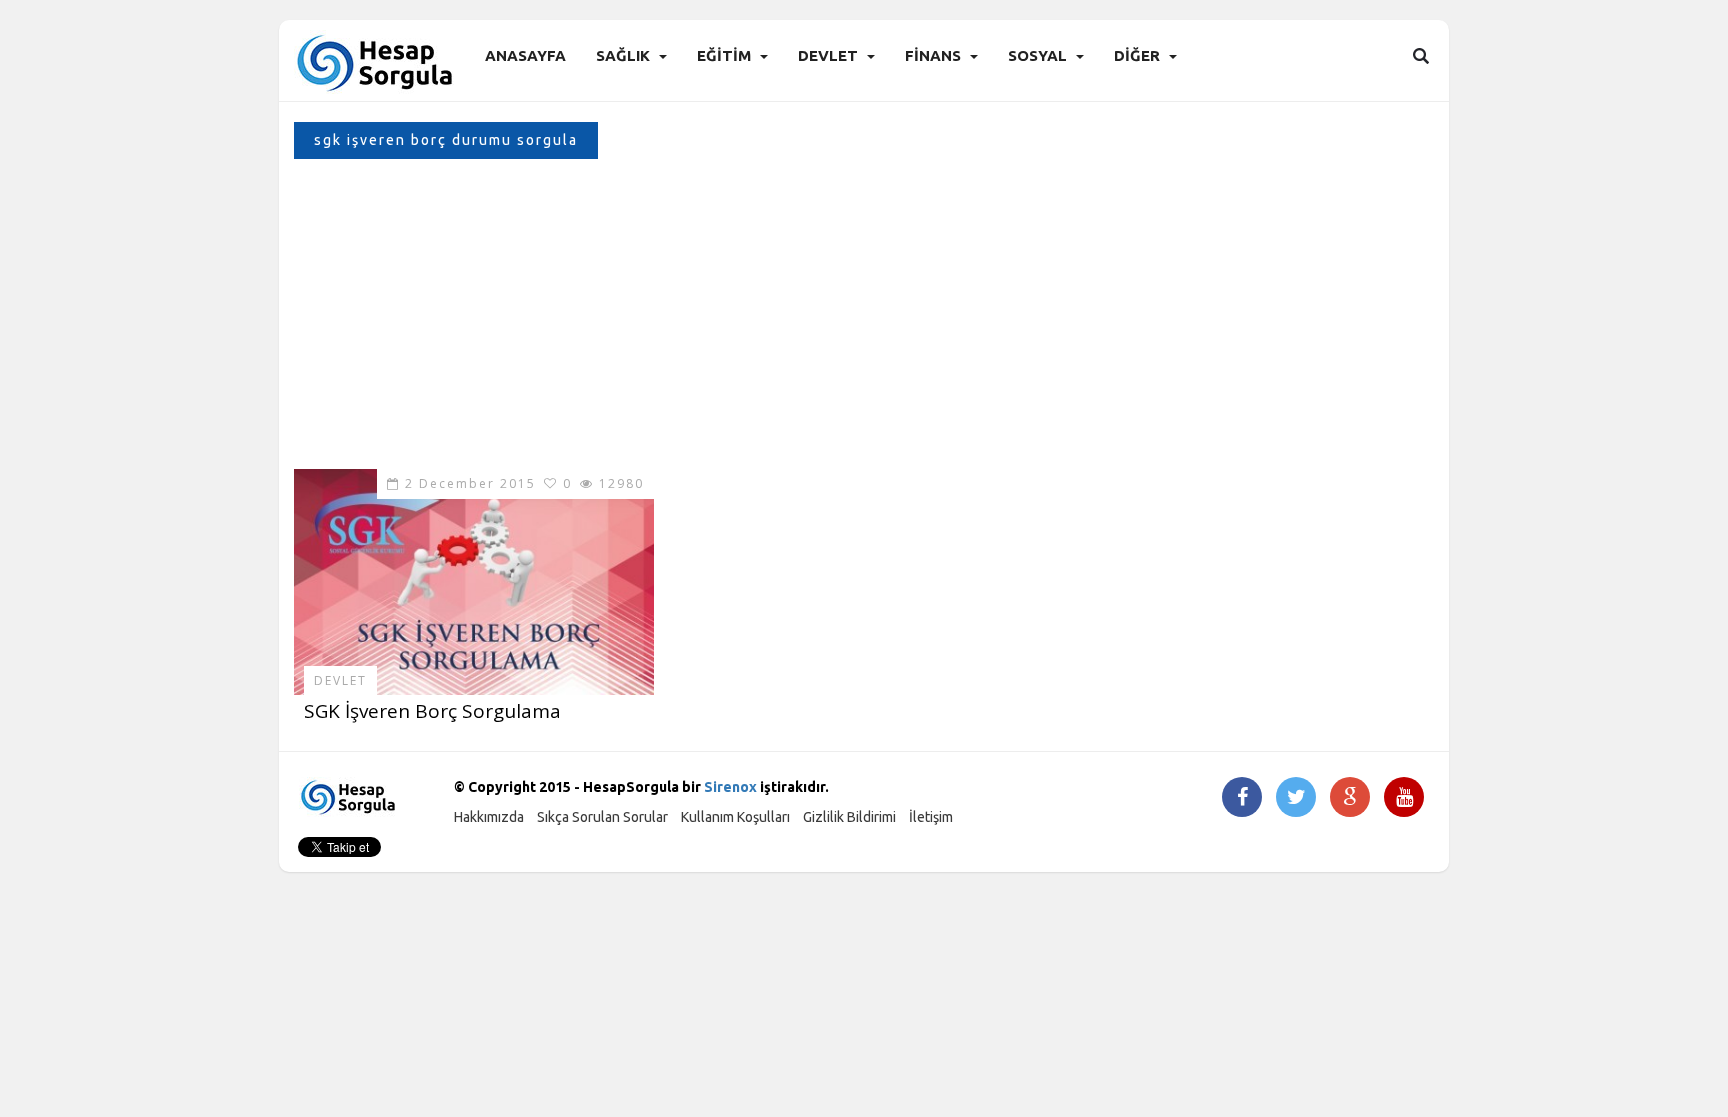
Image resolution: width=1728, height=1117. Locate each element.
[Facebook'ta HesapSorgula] (1242, 798)
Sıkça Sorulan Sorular (602, 817)
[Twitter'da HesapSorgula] (1296, 798)
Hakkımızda (489, 817)
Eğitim (724, 55)
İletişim (931, 817)
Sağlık (623, 55)
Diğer (1137, 55)
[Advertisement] (864, 319)
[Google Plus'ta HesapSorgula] (1350, 798)
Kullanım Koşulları (735, 817)
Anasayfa (525, 55)
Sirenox (730, 787)
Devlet (828, 55)
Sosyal (1037, 55)
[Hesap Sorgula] (376, 61)
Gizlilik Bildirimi (849, 817)
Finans (933, 55)
